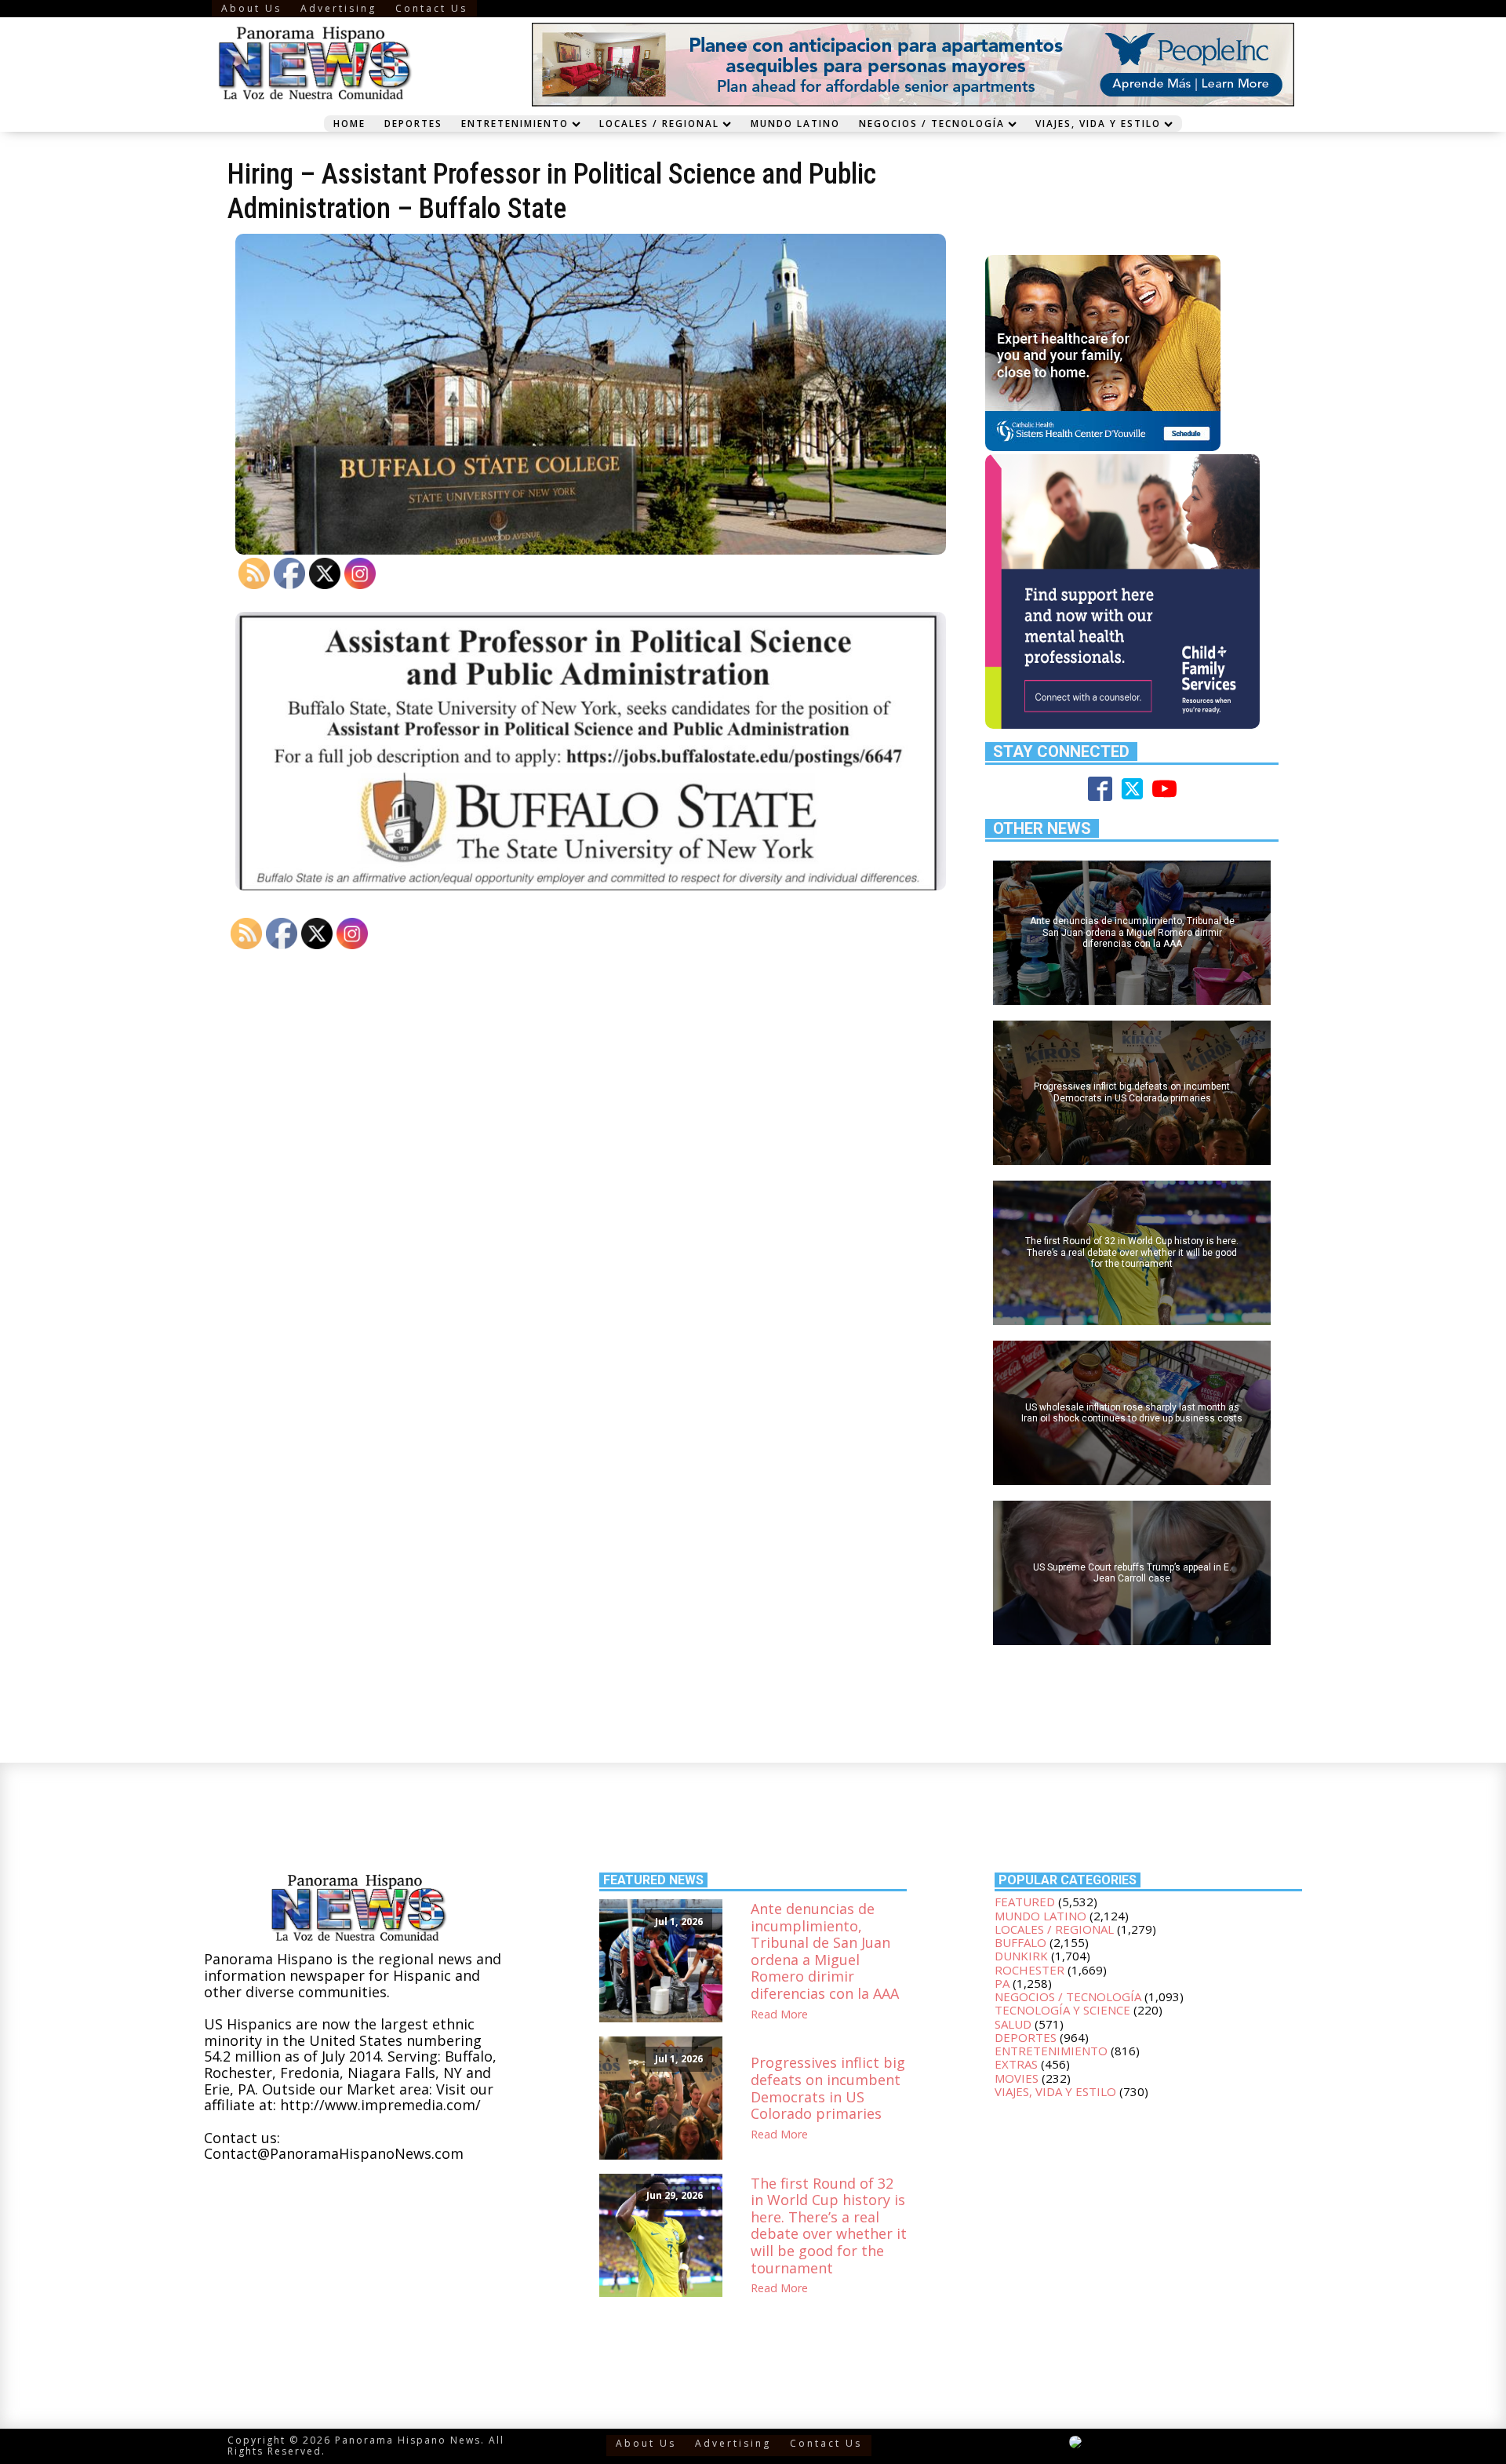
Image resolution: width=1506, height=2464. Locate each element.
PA (1002, 1983)
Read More (779, 2015)
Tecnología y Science (1062, 2010)
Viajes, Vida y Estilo (1098, 123)
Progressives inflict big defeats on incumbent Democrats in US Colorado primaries (828, 2088)
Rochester (1029, 1970)
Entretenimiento (515, 123)
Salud (1013, 2024)
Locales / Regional (659, 123)
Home (349, 123)
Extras (1016, 2064)
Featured (1025, 1902)
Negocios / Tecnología (932, 123)
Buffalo (1020, 1942)
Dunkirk (1021, 1956)
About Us (251, 8)
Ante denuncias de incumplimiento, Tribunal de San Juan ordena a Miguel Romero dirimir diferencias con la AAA (825, 1952)
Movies (1017, 2078)
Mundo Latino (795, 123)
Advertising (338, 8)
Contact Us (431, 8)
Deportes (413, 123)
